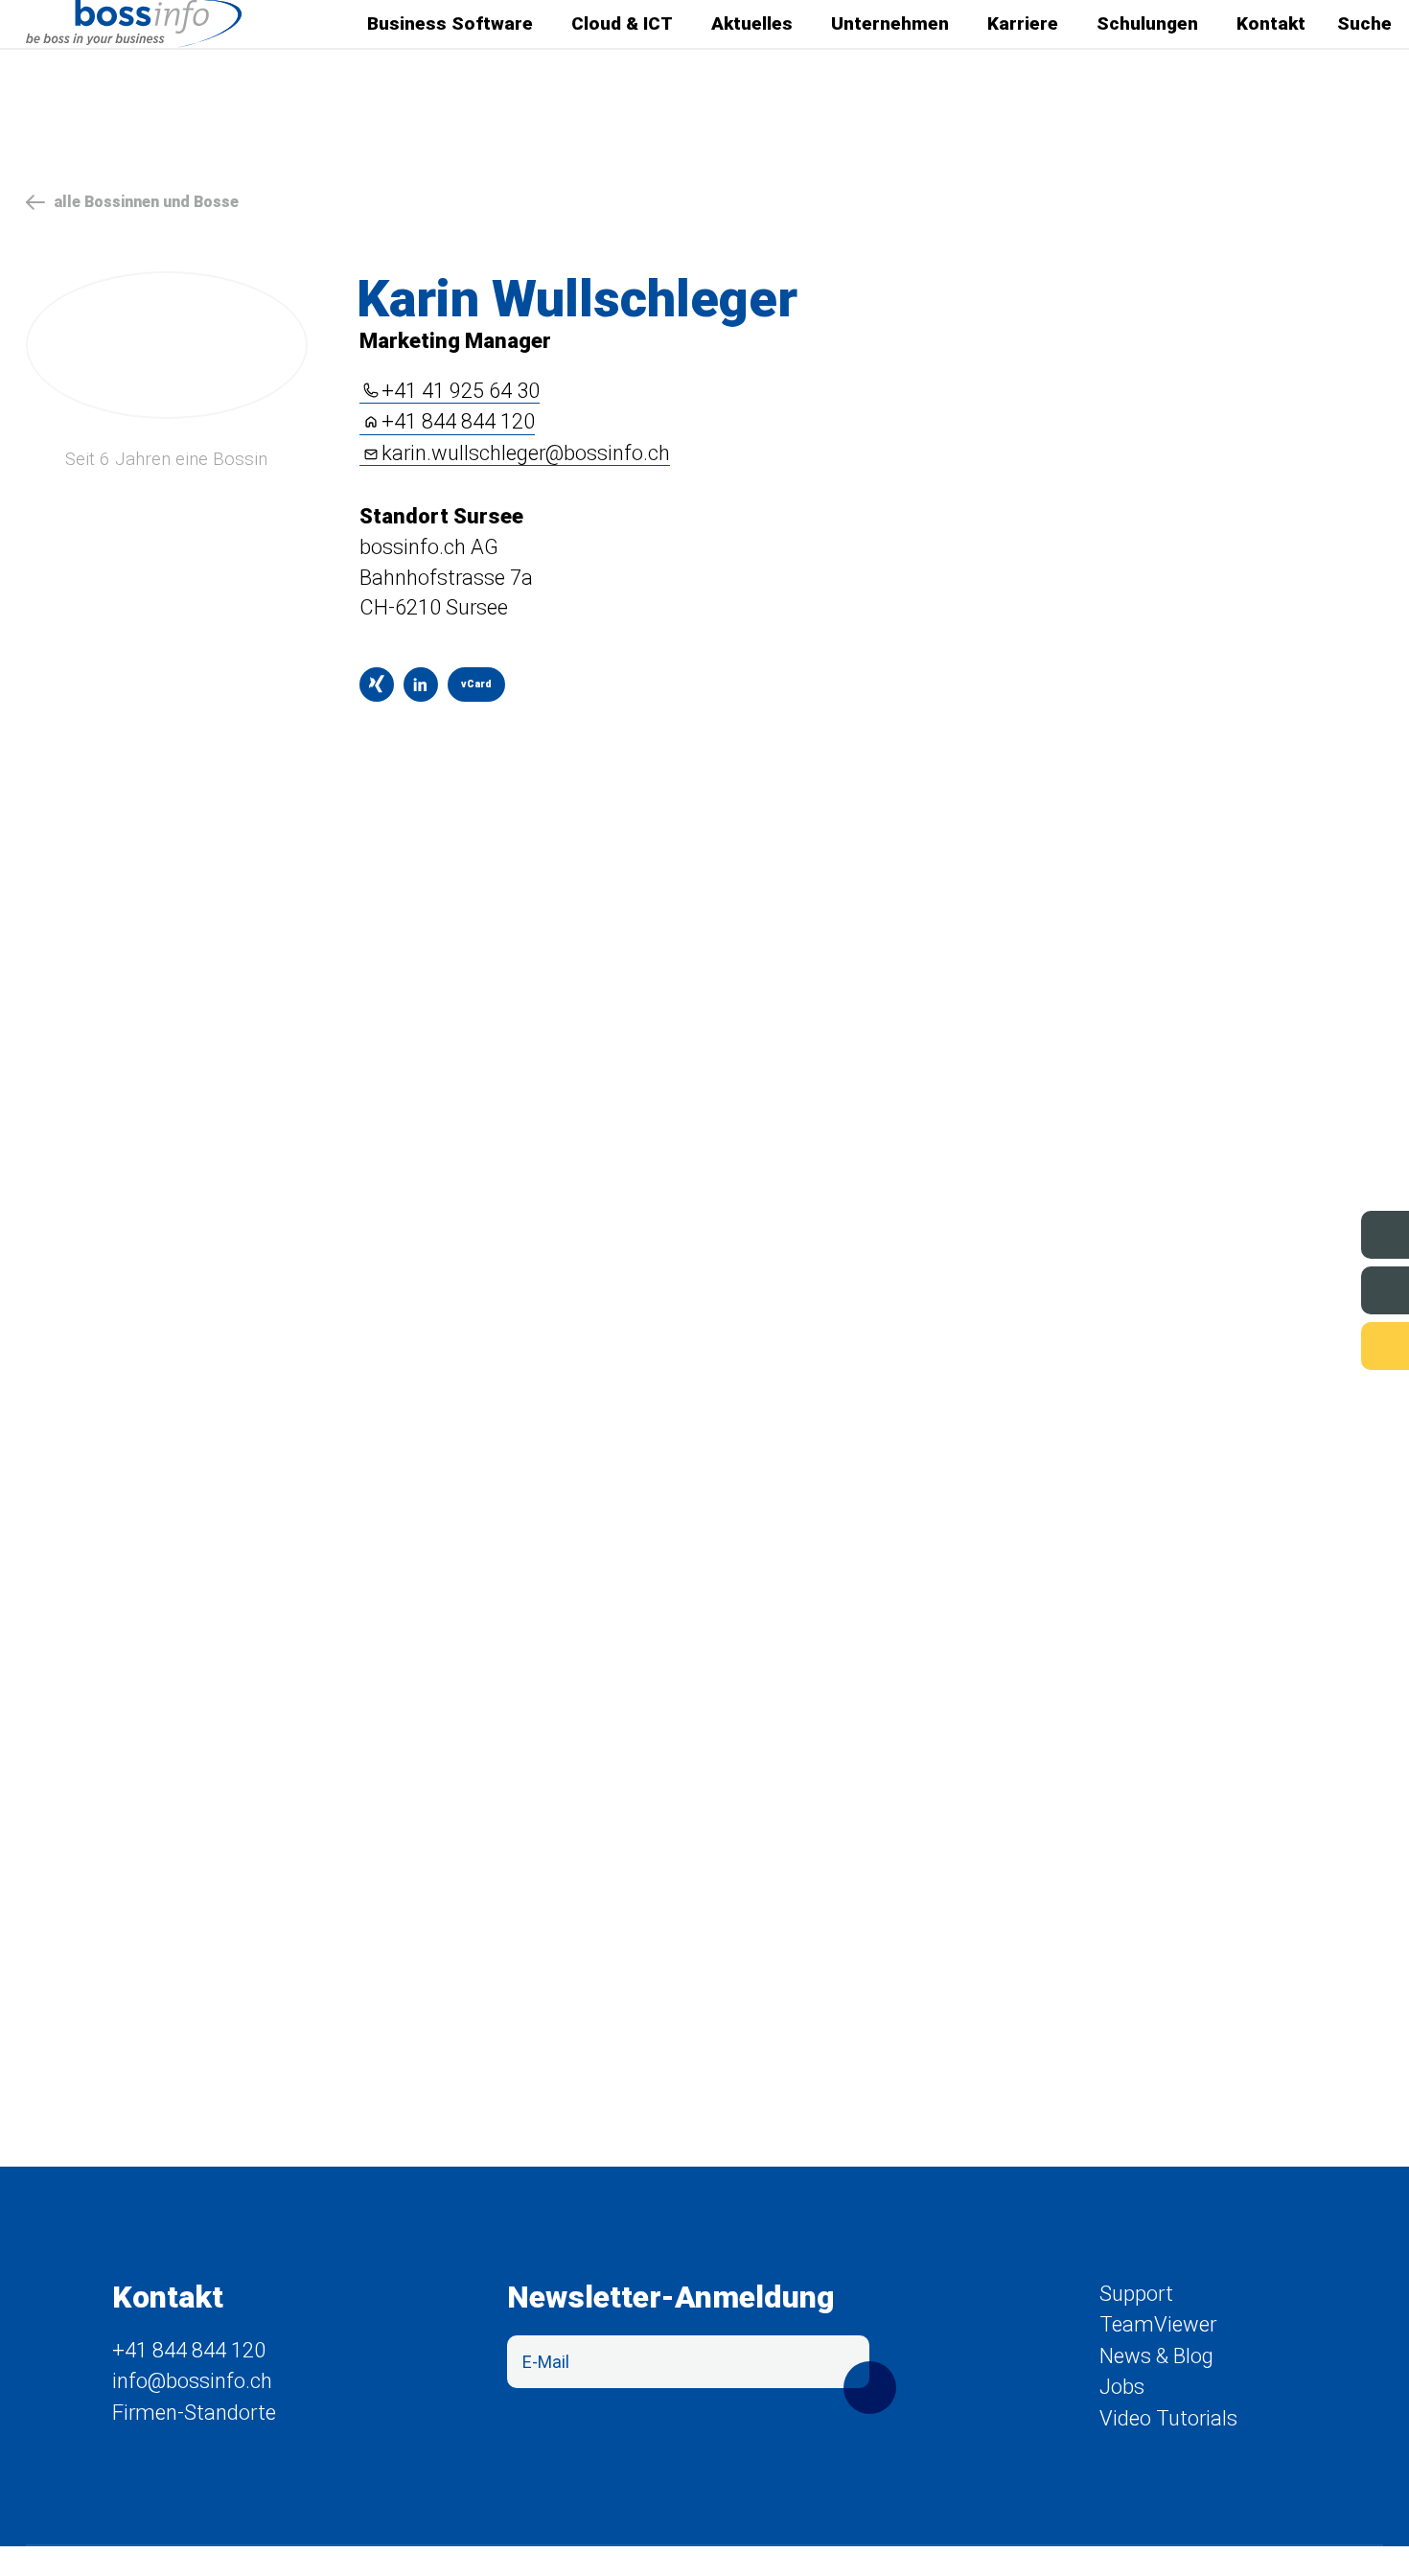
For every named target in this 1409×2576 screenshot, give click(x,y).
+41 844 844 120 (458, 422)
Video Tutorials (1168, 2418)
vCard (470, 690)
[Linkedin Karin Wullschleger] (421, 685)
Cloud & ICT (622, 23)
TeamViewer (1158, 2324)
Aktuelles (752, 23)
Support (1315, 1345)
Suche (1364, 23)
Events (1320, 1233)
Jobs (1329, 1289)
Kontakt (1271, 23)
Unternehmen (890, 23)
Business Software (450, 23)
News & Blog (1156, 2356)
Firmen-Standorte (194, 2413)
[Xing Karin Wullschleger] (377, 685)
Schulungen (1147, 23)
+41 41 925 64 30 (461, 391)
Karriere (1023, 23)
